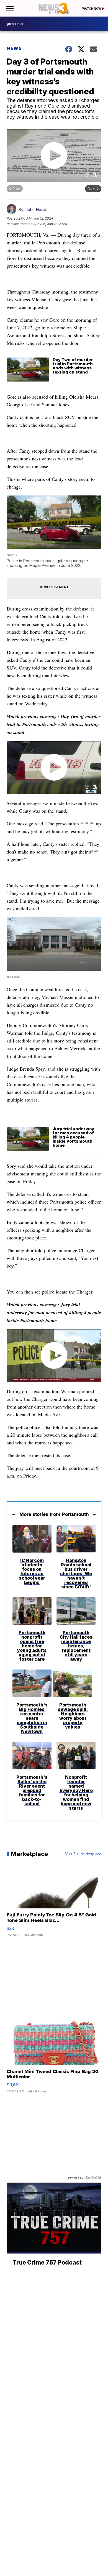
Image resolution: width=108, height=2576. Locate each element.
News (14, 48)
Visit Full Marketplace (83, 1854)
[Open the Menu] (9, 8)
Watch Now (92, 9)
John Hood (36, 210)
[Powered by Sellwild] (93, 2178)
